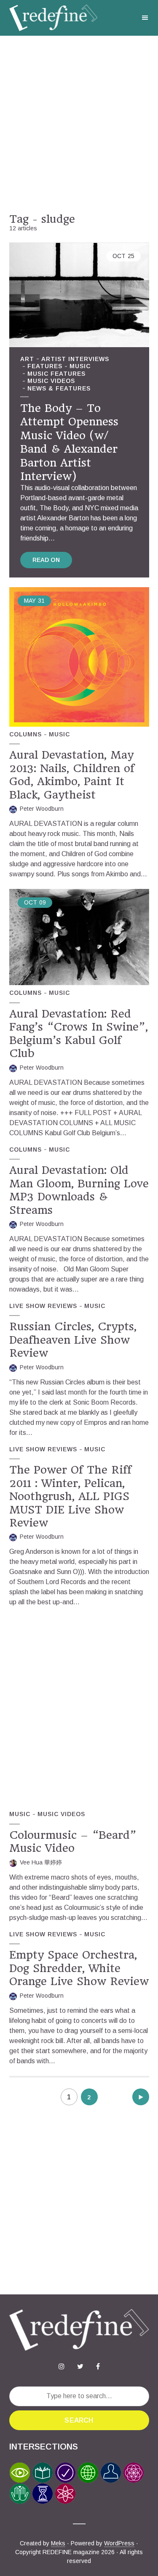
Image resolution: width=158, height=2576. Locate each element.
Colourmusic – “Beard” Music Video (73, 1842)
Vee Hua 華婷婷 (41, 1862)
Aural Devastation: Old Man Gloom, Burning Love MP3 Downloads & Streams (79, 1190)
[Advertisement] (79, 124)
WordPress (119, 2543)
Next (141, 2097)
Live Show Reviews (43, 1306)
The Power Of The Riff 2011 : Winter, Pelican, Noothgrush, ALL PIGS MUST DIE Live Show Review (70, 1496)
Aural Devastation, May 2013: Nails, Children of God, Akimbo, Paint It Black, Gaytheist (72, 775)
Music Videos (51, 381)
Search (79, 2420)
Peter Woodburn (42, 809)
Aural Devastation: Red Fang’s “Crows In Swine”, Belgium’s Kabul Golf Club (79, 1034)
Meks (58, 2543)
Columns (25, 734)
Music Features (56, 374)
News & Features (59, 388)
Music (80, 366)
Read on (46, 560)
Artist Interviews (75, 359)
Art (27, 359)
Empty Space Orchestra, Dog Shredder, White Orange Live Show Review (79, 1968)
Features (45, 366)
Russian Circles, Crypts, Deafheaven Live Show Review (73, 1340)
